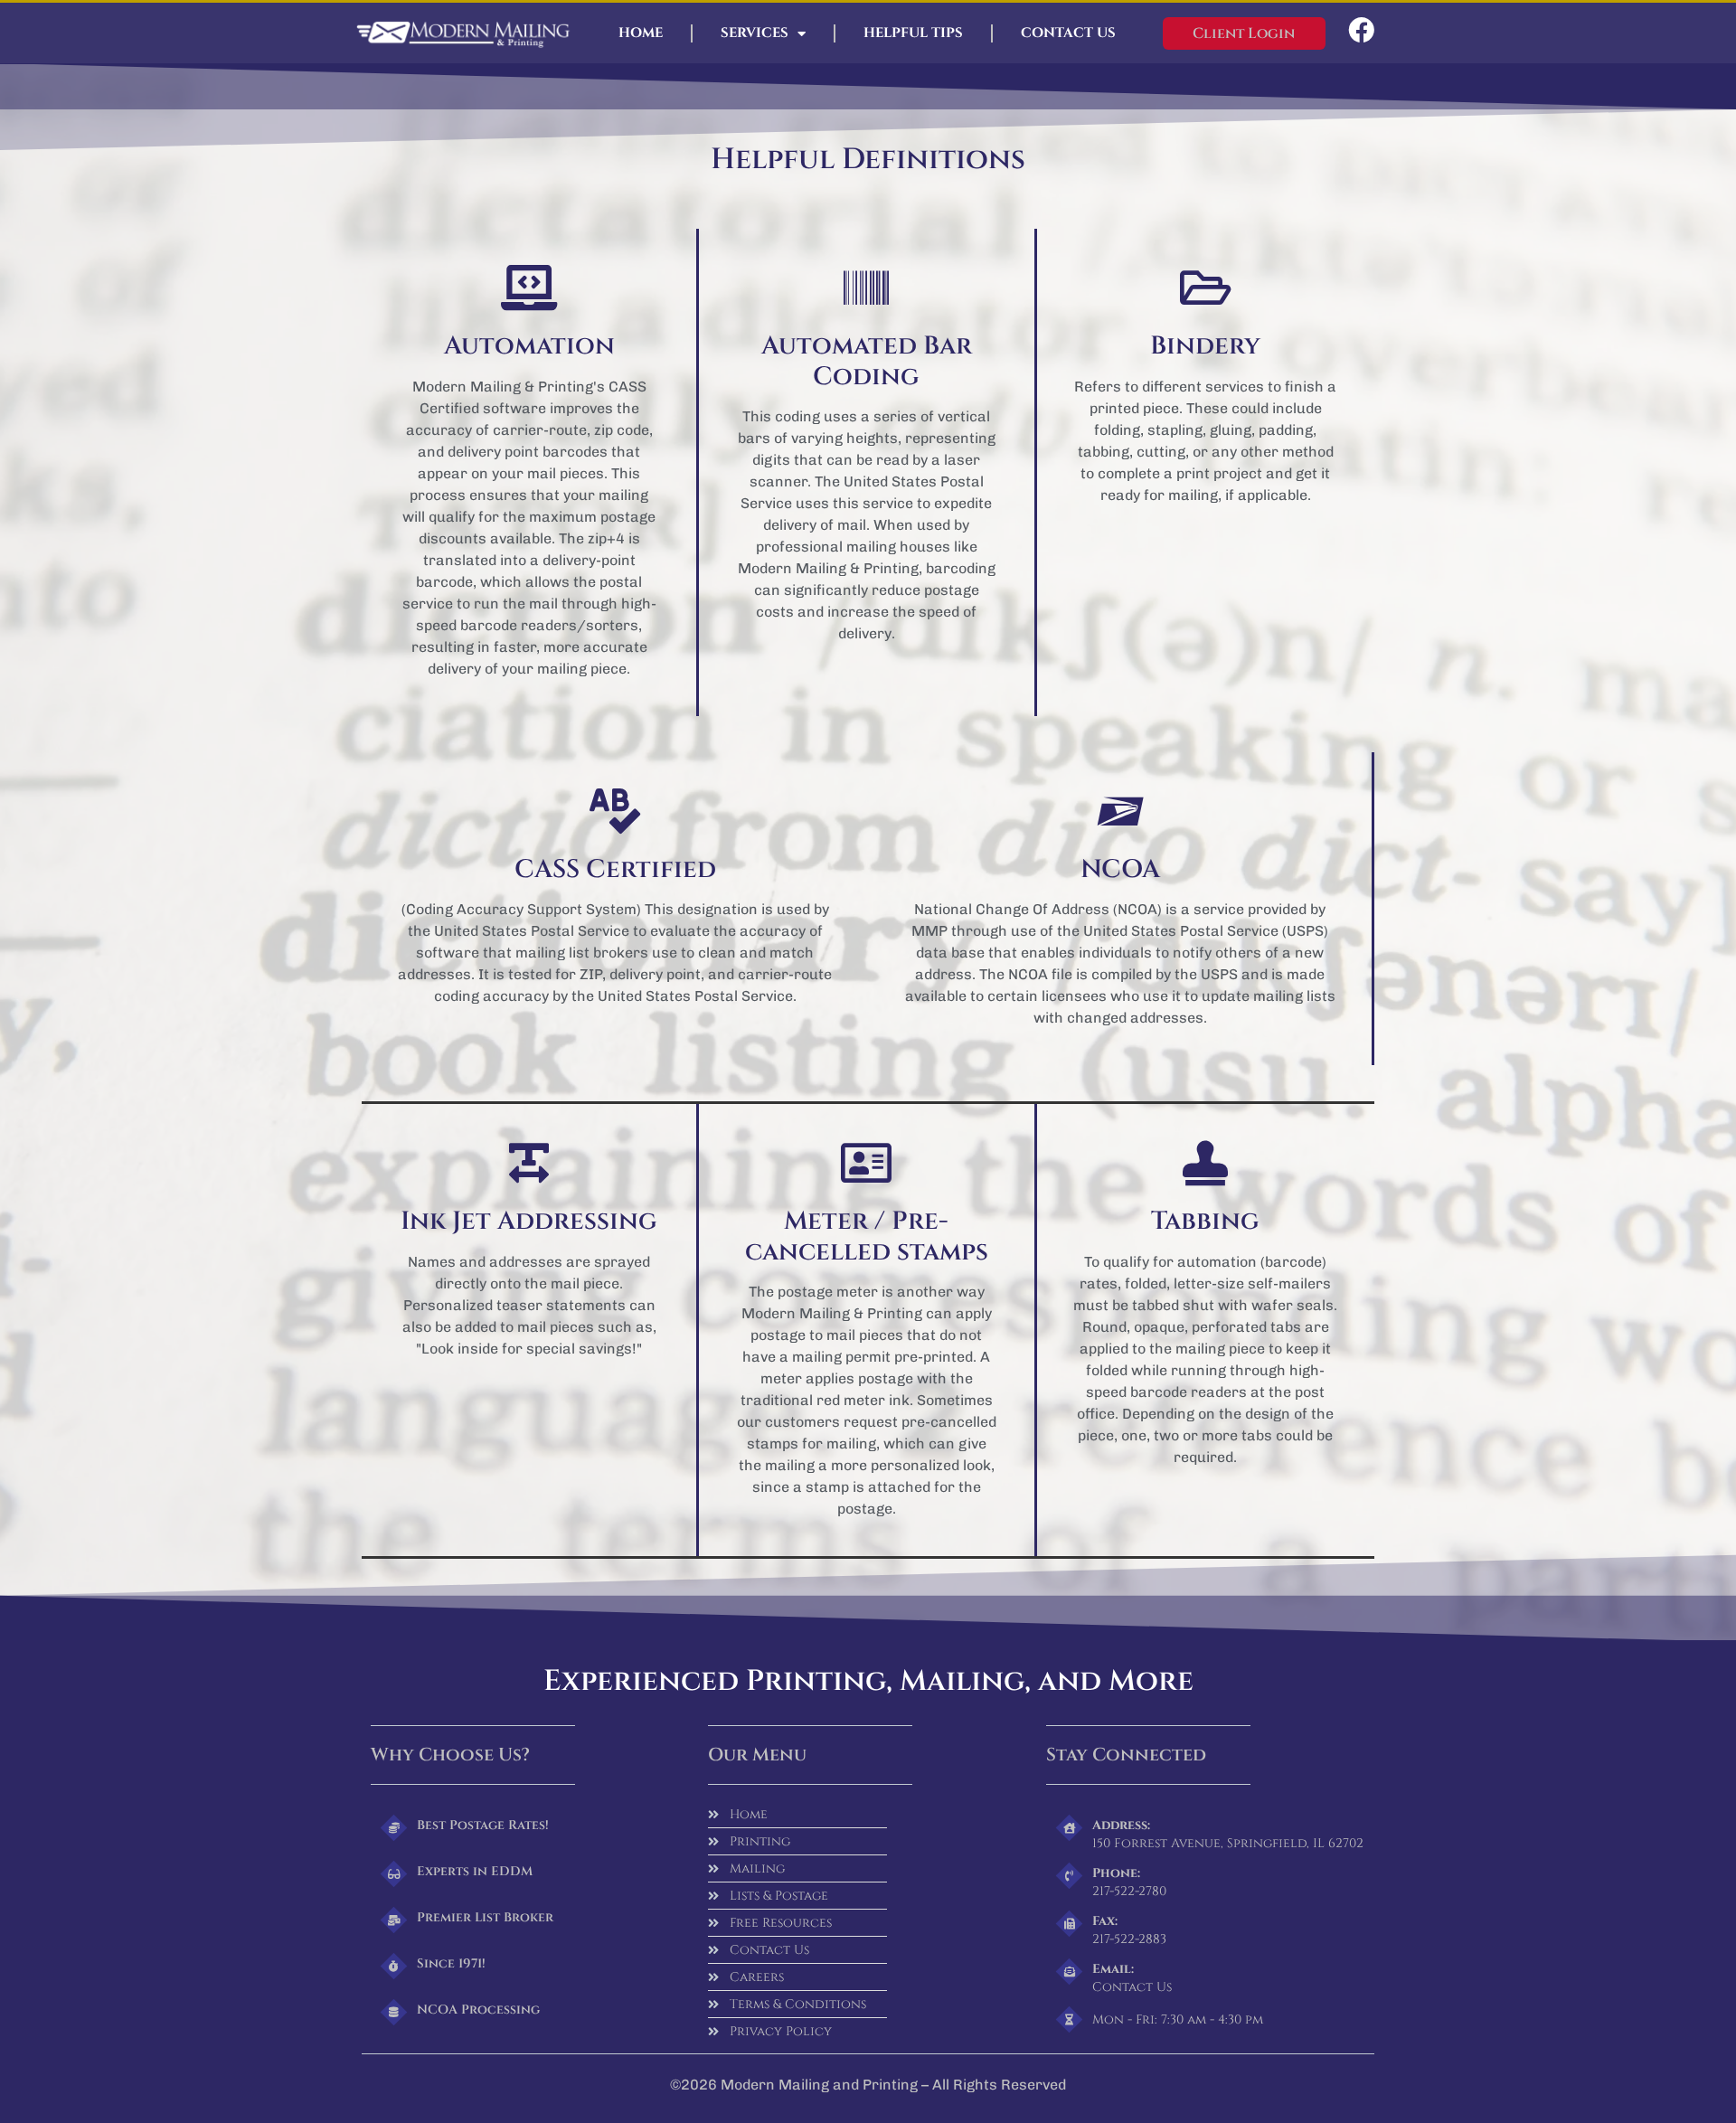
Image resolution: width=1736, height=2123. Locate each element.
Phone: (1116, 1873)
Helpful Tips (913, 33)
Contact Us (1068, 33)
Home (641, 33)
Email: (1113, 1969)
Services (755, 33)
